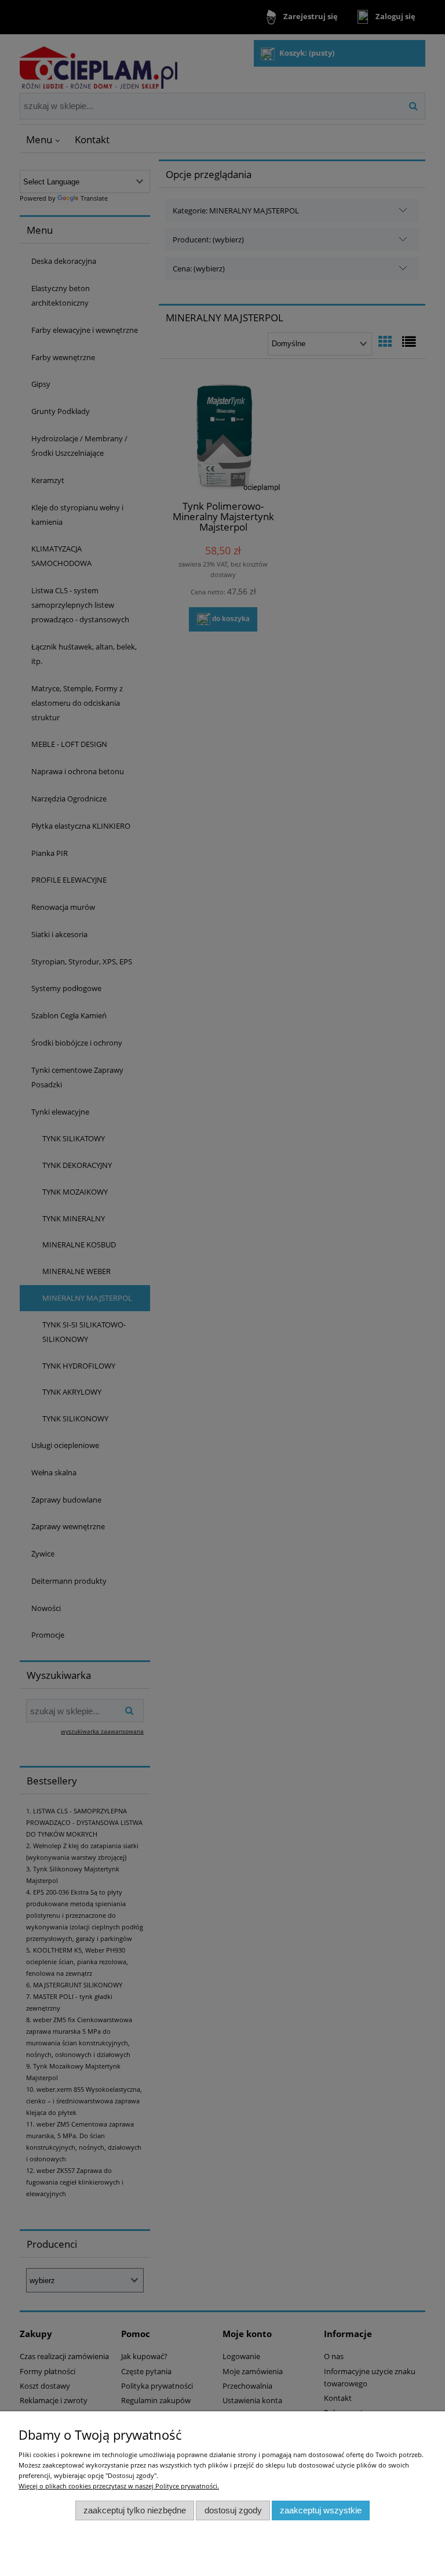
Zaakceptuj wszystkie (321, 2510)
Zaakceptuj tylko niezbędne (135, 2510)
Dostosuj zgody (233, 2510)
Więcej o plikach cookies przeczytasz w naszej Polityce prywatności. (119, 2486)
